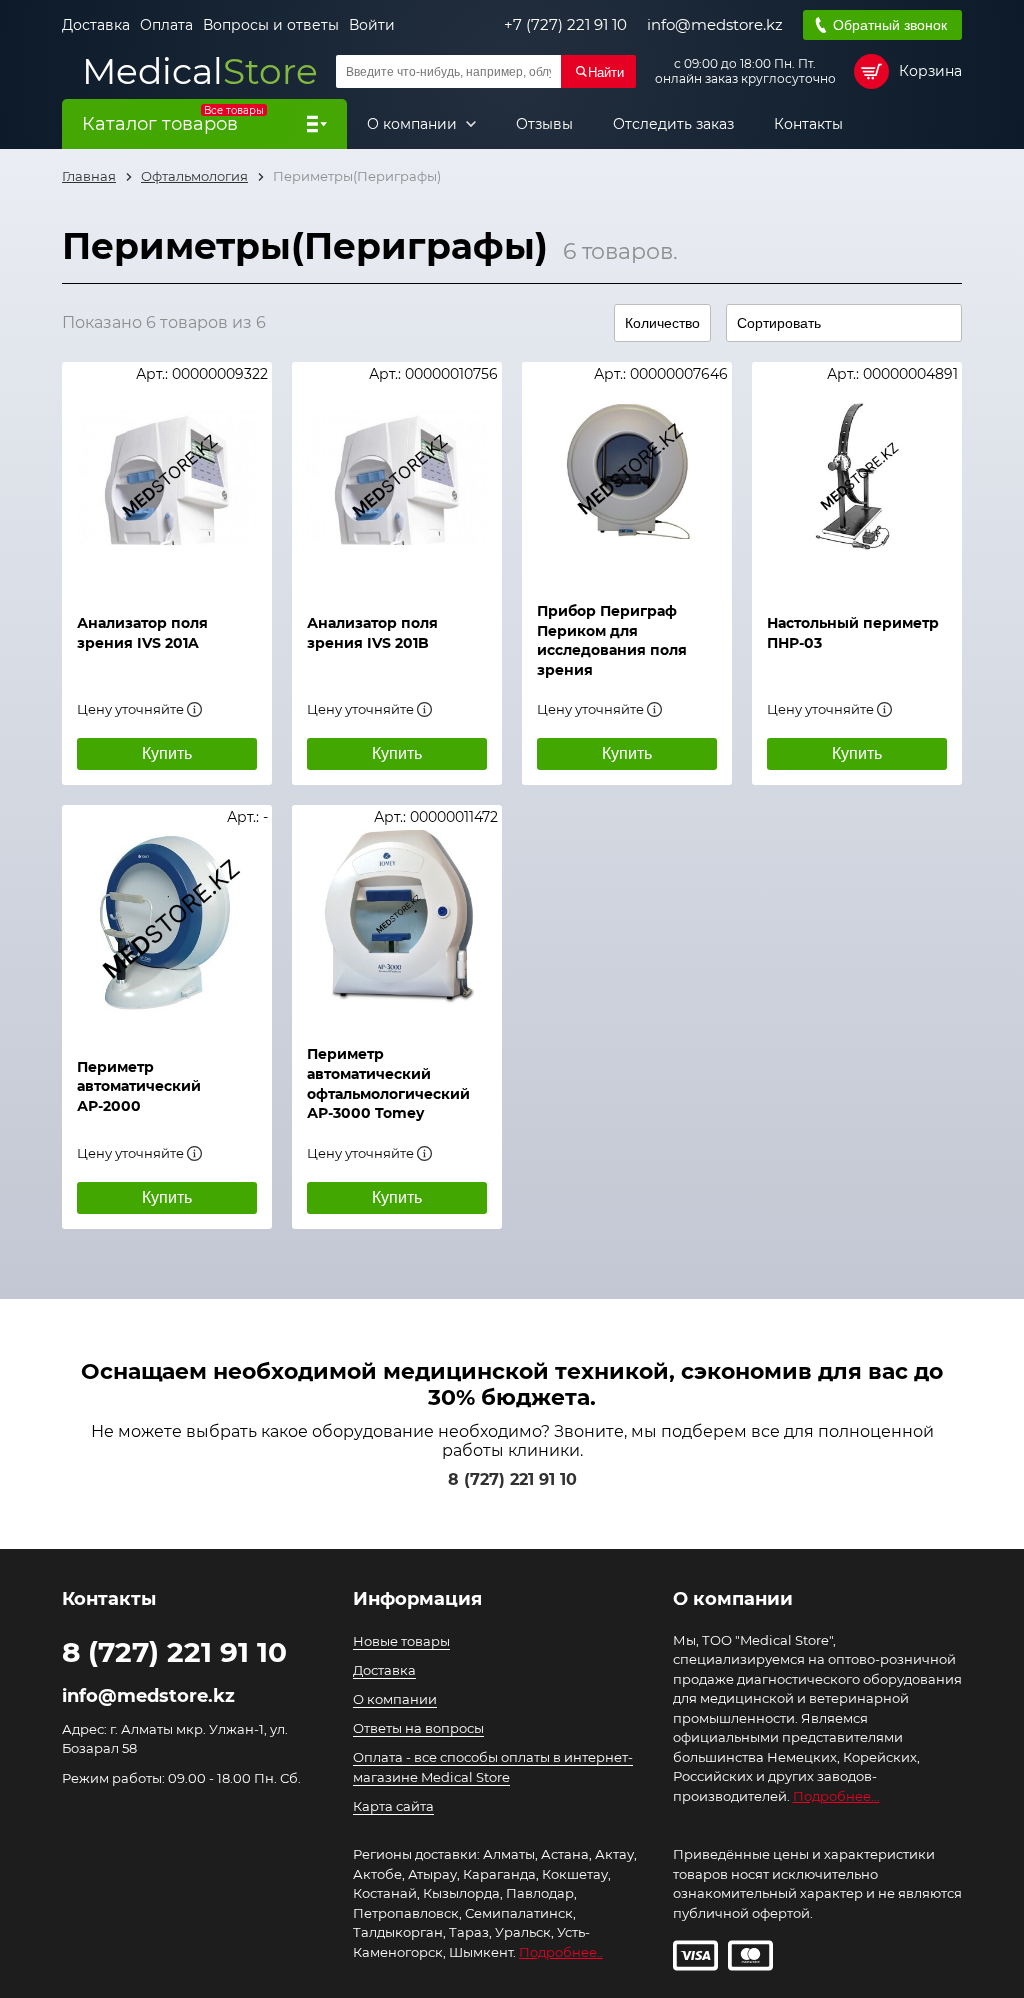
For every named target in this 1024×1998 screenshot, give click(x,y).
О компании (414, 124)
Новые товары (401, 1641)
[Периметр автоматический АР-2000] (167, 922)
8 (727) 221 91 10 (512, 1479)
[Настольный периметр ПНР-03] (857, 478)
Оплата (166, 25)
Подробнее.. (561, 1952)
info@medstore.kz (715, 25)
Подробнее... (836, 1796)
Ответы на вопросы (418, 1728)
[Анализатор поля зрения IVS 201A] (167, 478)
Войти (372, 25)
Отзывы (544, 124)
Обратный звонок (890, 25)
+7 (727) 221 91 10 (565, 25)
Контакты (808, 124)
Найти (606, 72)
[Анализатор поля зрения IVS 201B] (397, 478)
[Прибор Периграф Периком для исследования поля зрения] (627, 472)
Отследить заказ (673, 124)
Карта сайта (393, 1806)
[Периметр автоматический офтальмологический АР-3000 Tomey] (397, 915)
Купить (167, 753)
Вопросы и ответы (271, 25)
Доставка (96, 25)
